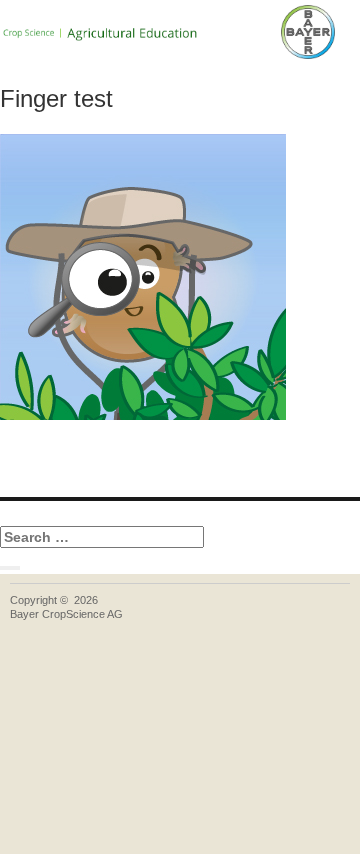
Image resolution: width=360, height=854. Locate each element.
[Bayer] (308, 32)
